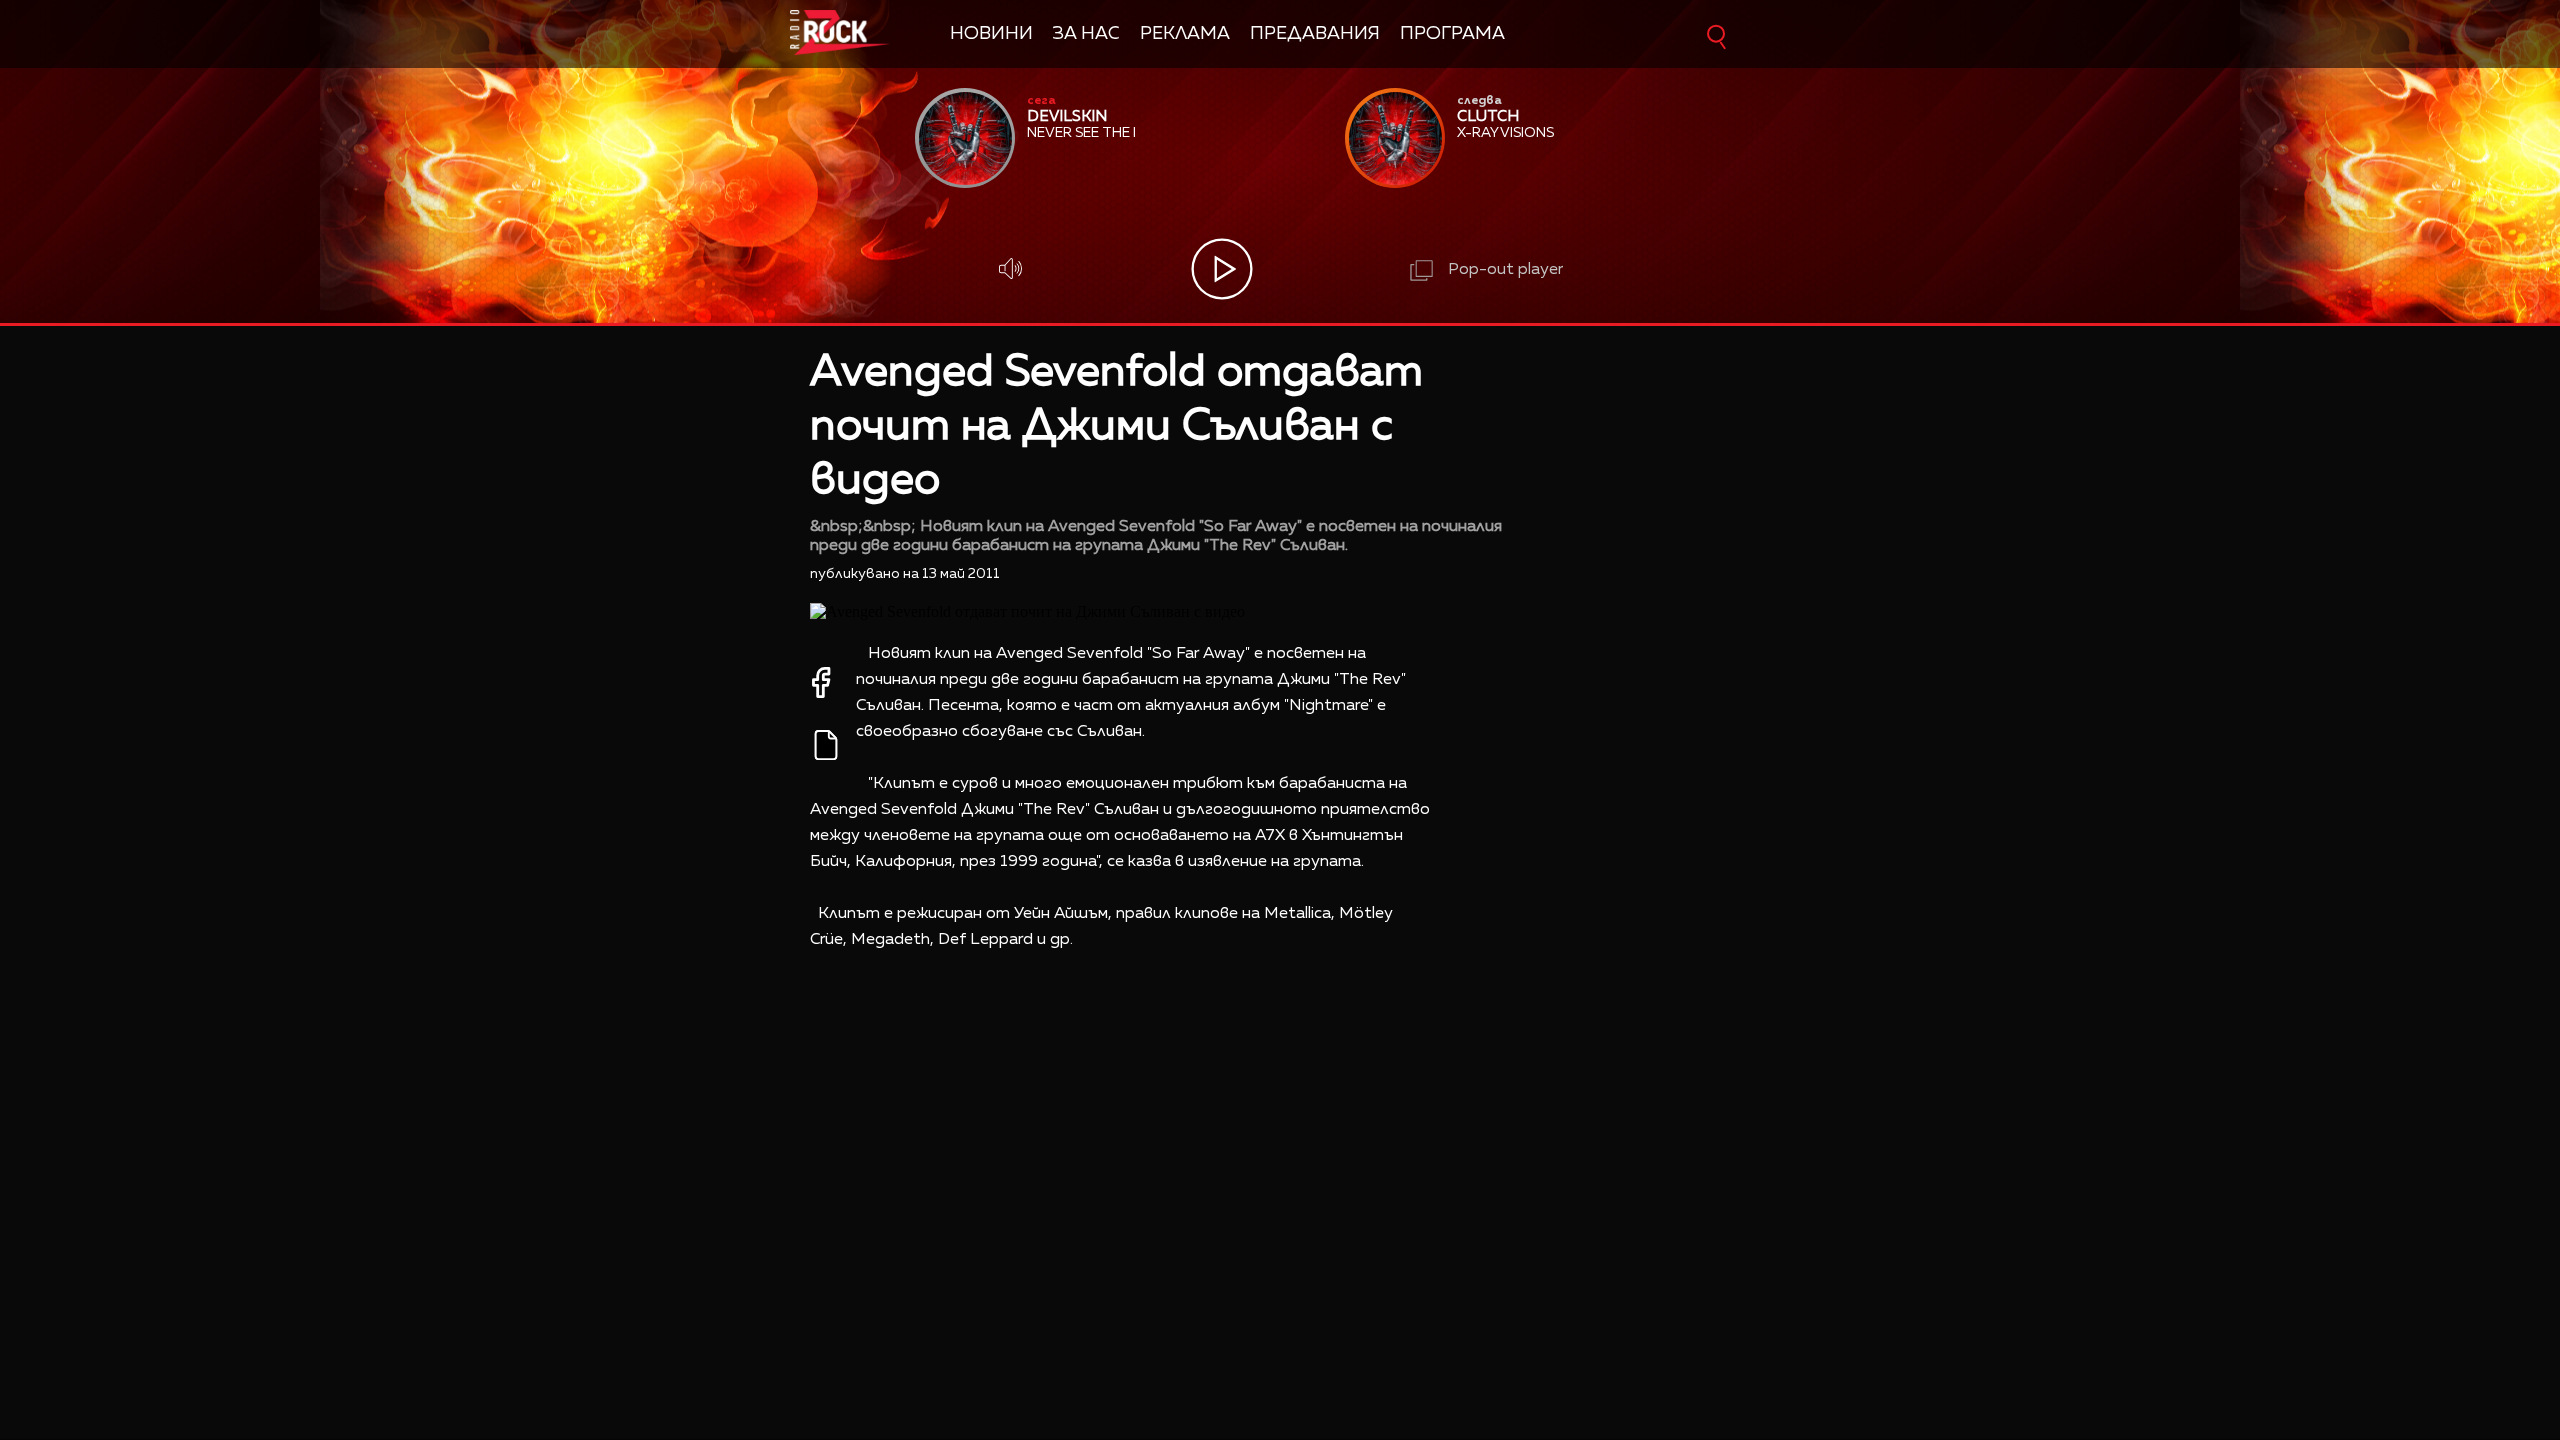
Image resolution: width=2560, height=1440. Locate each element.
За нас (1086, 34)
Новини (991, 34)
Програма (1452, 34)
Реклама (1185, 34)
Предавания (1315, 34)
